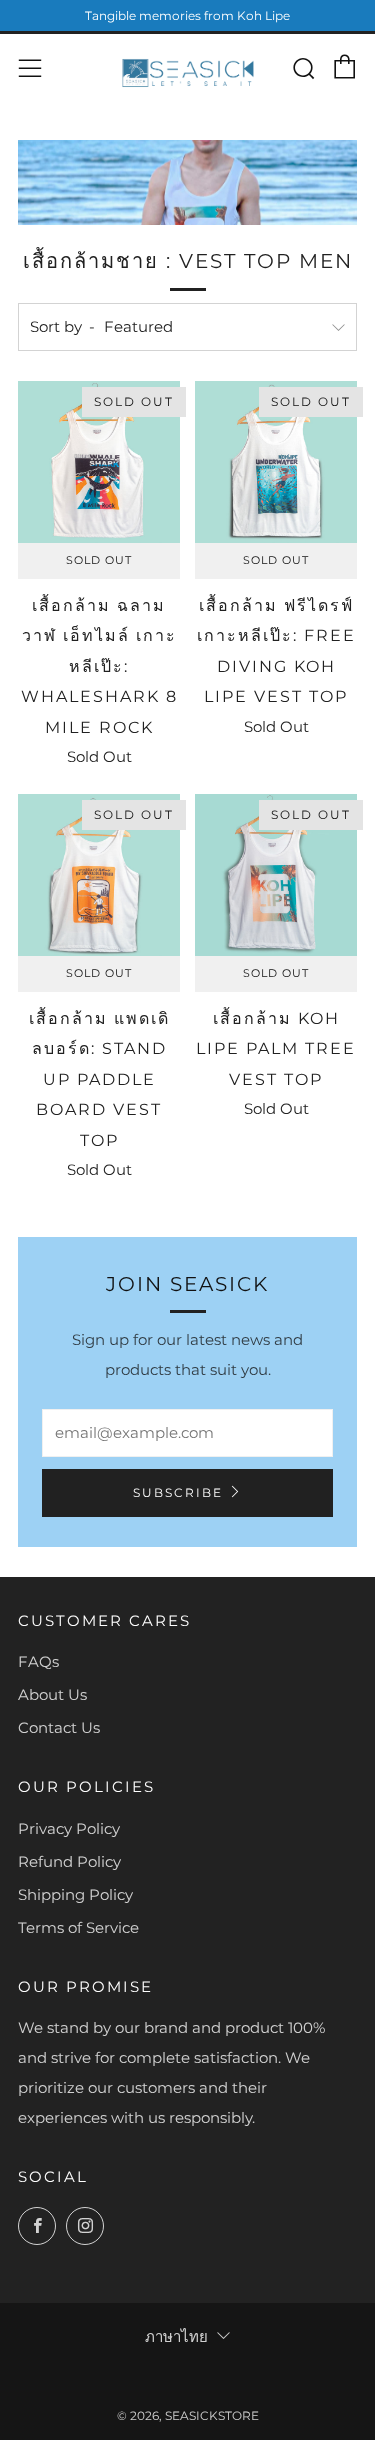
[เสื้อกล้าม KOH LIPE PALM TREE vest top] (276, 875)
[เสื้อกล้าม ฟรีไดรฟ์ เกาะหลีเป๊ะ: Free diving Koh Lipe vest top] (276, 462)
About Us (52, 1694)
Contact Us (59, 1727)
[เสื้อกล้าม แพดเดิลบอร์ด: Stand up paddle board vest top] (99, 875)
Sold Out (99, 560)
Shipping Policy (75, 1894)
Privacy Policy (69, 1828)
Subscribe (178, 1492)
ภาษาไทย (176, 2336)
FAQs (38, 1661)
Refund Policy (69, 1861)
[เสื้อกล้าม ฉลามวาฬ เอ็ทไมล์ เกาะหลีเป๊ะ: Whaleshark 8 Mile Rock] (99, 462)
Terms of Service (78, 1927)
